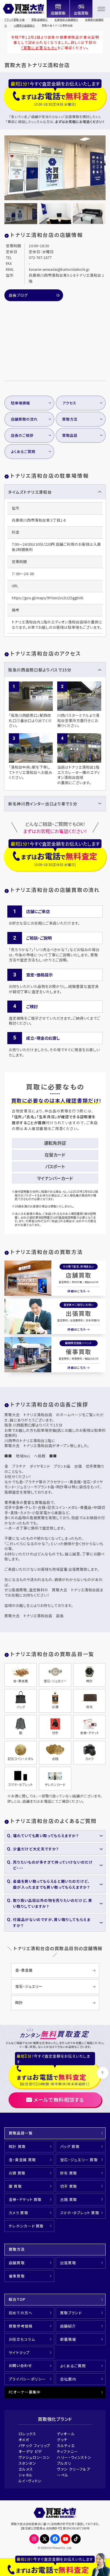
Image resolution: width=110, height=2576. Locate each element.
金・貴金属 (24, 1970)
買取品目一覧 (21, 2133)
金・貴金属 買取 (22, 2160)
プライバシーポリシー (27, 2379)
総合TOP (17, 2299)
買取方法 (70, 419)
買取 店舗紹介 (40, 19)
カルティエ (66, 2445)
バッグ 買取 (70, 2146)
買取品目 (70, 435)
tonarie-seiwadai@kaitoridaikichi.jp (59, 269)
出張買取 (79, 1313)
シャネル (26, 2475)
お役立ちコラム (22, 2339)
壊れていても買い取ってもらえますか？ (46, 1836)
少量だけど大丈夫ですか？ (36, 1849)
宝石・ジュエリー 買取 (79, 2160)
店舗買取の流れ (24, 419)
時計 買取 (17, 2146)
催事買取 (79, 1352)
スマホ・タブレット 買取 (80, 2213)
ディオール (66, 2434)
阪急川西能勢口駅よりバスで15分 (40, 670)
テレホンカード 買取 (26, 2226)
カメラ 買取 (19, 2213)
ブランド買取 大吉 (15, 19)
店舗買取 (79, 1275)
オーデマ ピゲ (30, 2451)
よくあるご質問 (23, 451)
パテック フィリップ (34, 2445)
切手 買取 (69, 2186)
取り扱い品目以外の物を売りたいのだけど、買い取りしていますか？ (53, 1903)
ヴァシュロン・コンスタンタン (34, 2460)
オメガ (24, 2440)
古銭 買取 (69, 2199)
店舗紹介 (68, 2326)
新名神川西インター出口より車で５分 (43, 804)
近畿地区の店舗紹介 (66, 19)
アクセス (69, 403)
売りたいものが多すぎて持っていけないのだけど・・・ (53, 1865)
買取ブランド (71, 2313)
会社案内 (68, 2379)
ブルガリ (64, 2463)
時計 (19, 2002)
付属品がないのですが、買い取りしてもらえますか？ (52, 1922)
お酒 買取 (17, 2173)
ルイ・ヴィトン (30, 2481)
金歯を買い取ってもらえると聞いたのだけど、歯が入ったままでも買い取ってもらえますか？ (51, 1884)
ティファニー (67, 2451)
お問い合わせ (21, 2365)
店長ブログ (18, 295)
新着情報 (68, 2339)
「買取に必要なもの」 (39, 48)
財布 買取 (69, 2173)
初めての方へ (21, 2313)
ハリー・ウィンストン (74, 2457)
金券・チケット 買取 (25, 2199)
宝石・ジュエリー (29, 1986)
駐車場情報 (20, 403)
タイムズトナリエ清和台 (30, 492)
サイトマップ (19, 2352)
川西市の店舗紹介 (24, 25)
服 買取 (15, 2186)
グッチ (62, 2440)
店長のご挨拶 (22, 435)
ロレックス (27, 2434)
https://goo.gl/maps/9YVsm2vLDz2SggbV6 (47, 598)
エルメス (26, 2469)
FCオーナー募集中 (25, 2392)
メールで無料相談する (59, 2100)
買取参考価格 (21, 2326)
